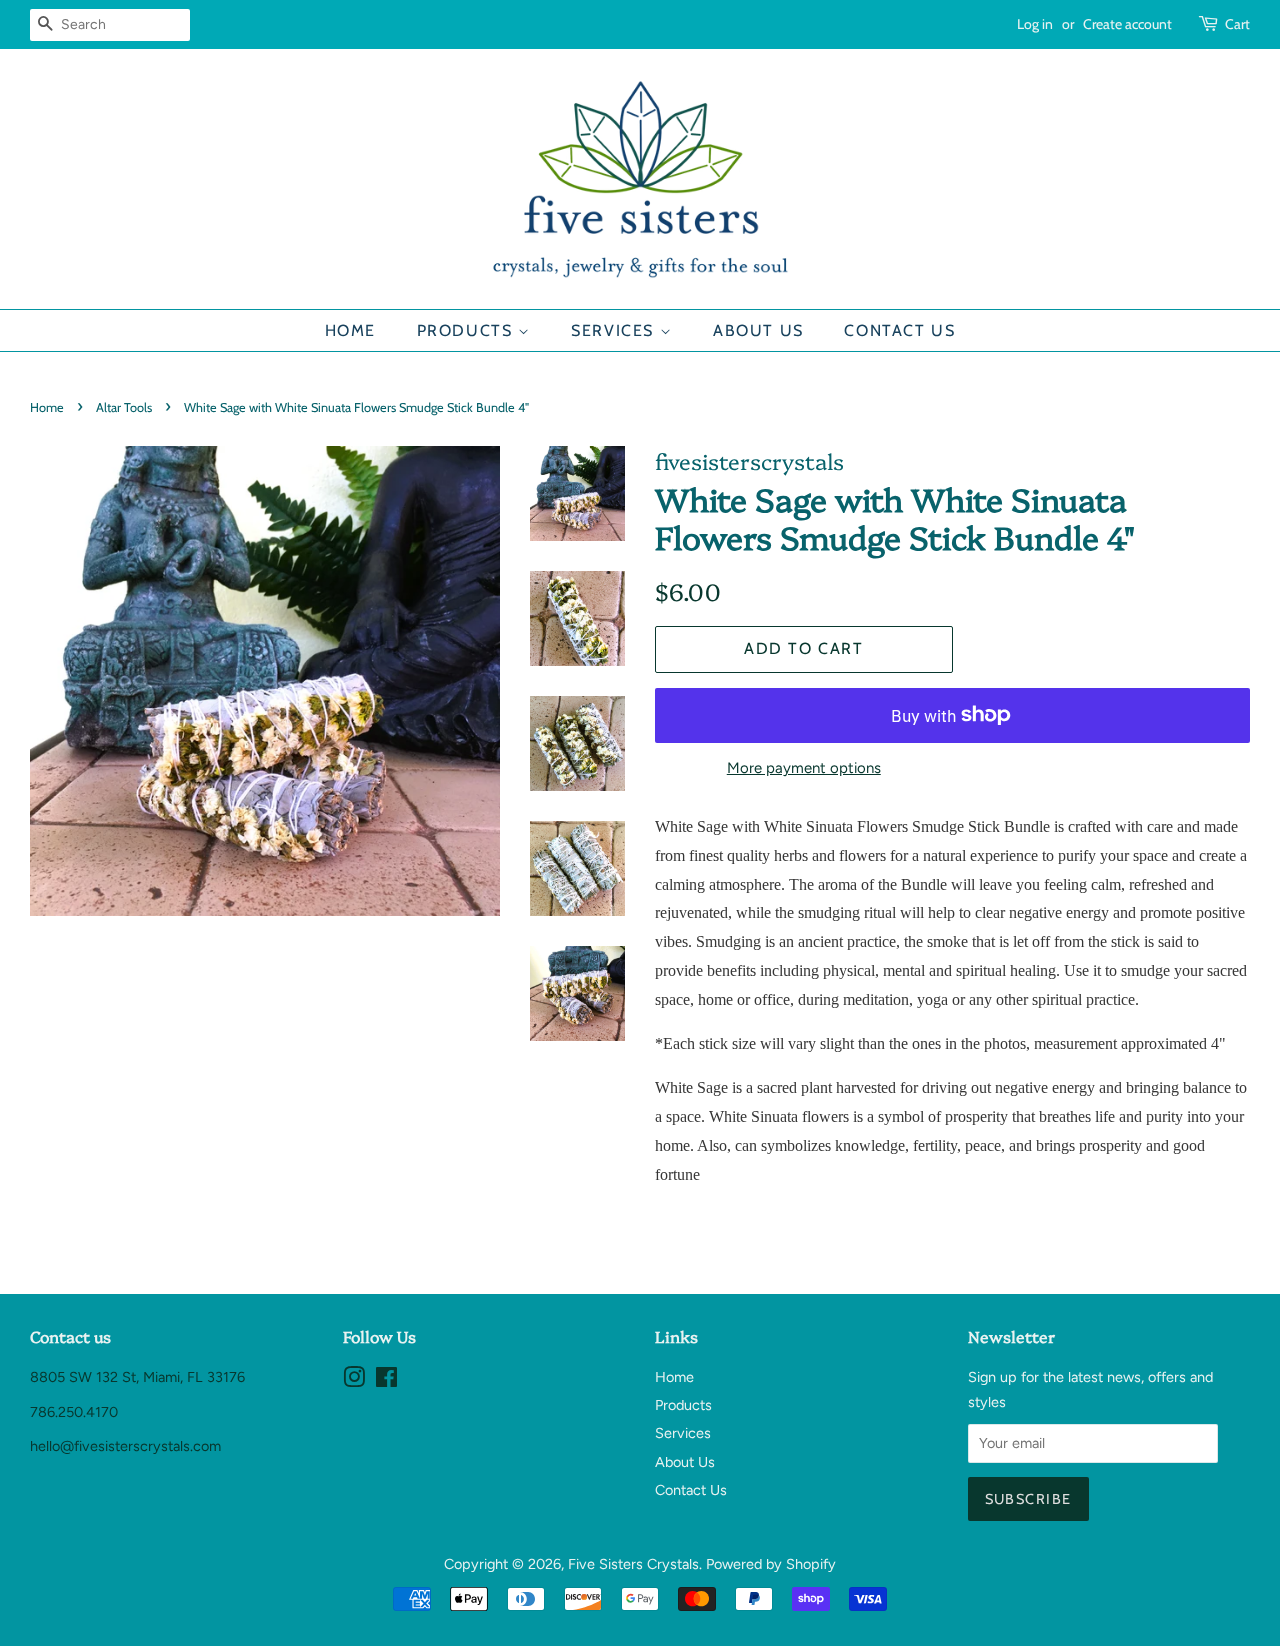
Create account (1127, 24)
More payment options (804, 768)
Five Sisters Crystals (633, 1564)
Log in (1035, 24)
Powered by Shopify (771, 1564)
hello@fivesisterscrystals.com (125, 1446)
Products (467, 330)
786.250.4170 (74, 1412)
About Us (758, 330)
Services (615, 330)
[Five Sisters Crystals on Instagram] (354, 1381)
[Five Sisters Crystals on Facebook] (386, 1381)
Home (350, 330)
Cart (1237, 24)
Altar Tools (124, 407)
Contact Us (899, 330)
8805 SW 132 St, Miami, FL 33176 (137, 1377)
